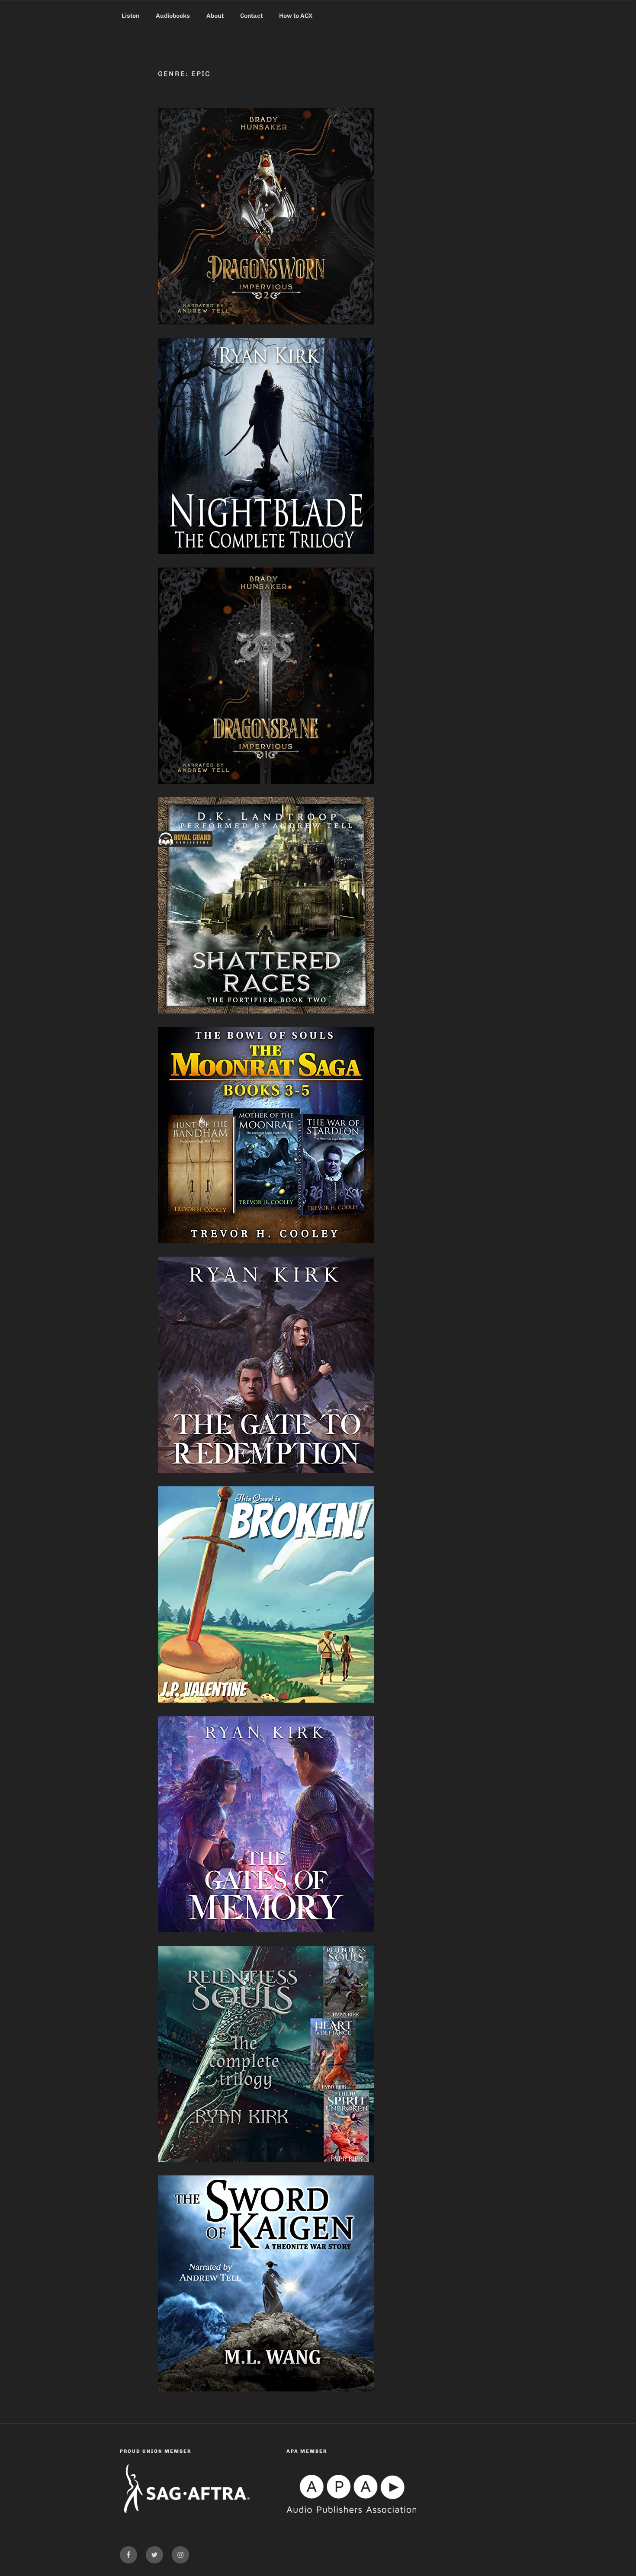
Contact (251, 16)
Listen (130, 16)
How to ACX (296, 16)
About (215, 16)
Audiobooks (173, 16)
